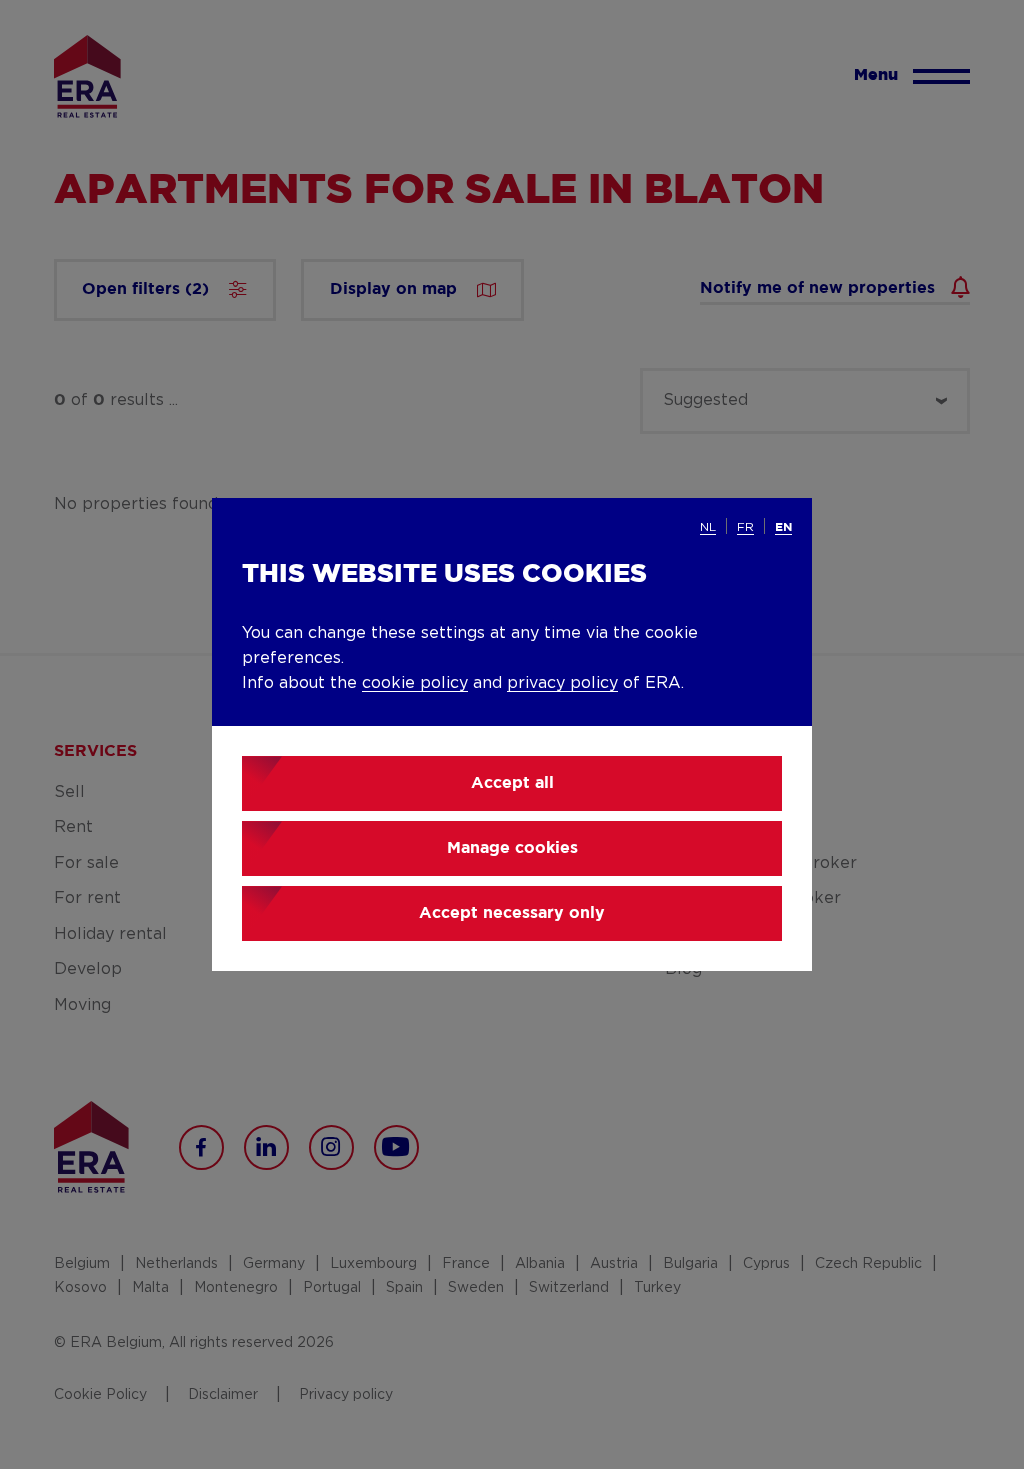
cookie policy (415, 683)
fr (745, 527)
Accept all (512, 783)
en (783, 527)
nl (708, 527)
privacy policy (562, 683)
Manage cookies (512, 848)
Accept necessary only (512, 913)
